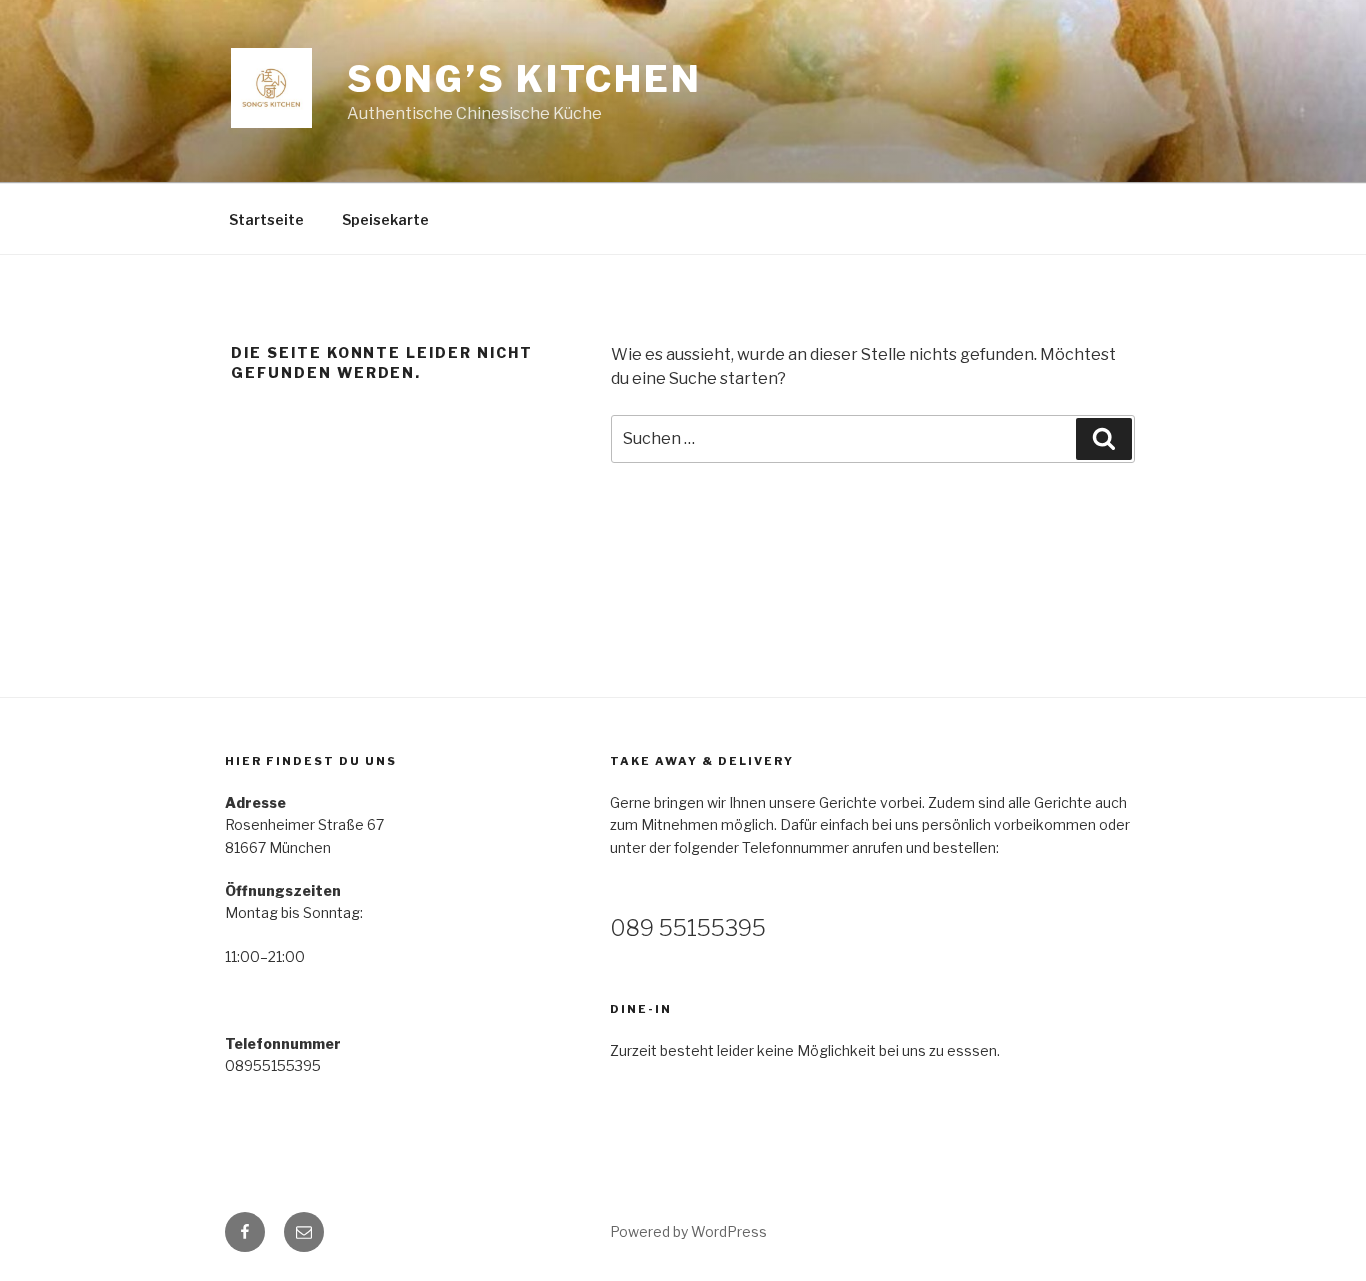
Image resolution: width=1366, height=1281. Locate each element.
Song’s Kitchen (524, 79)
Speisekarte (385, 219)
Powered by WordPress (688, 1231)
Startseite (266, 219)
